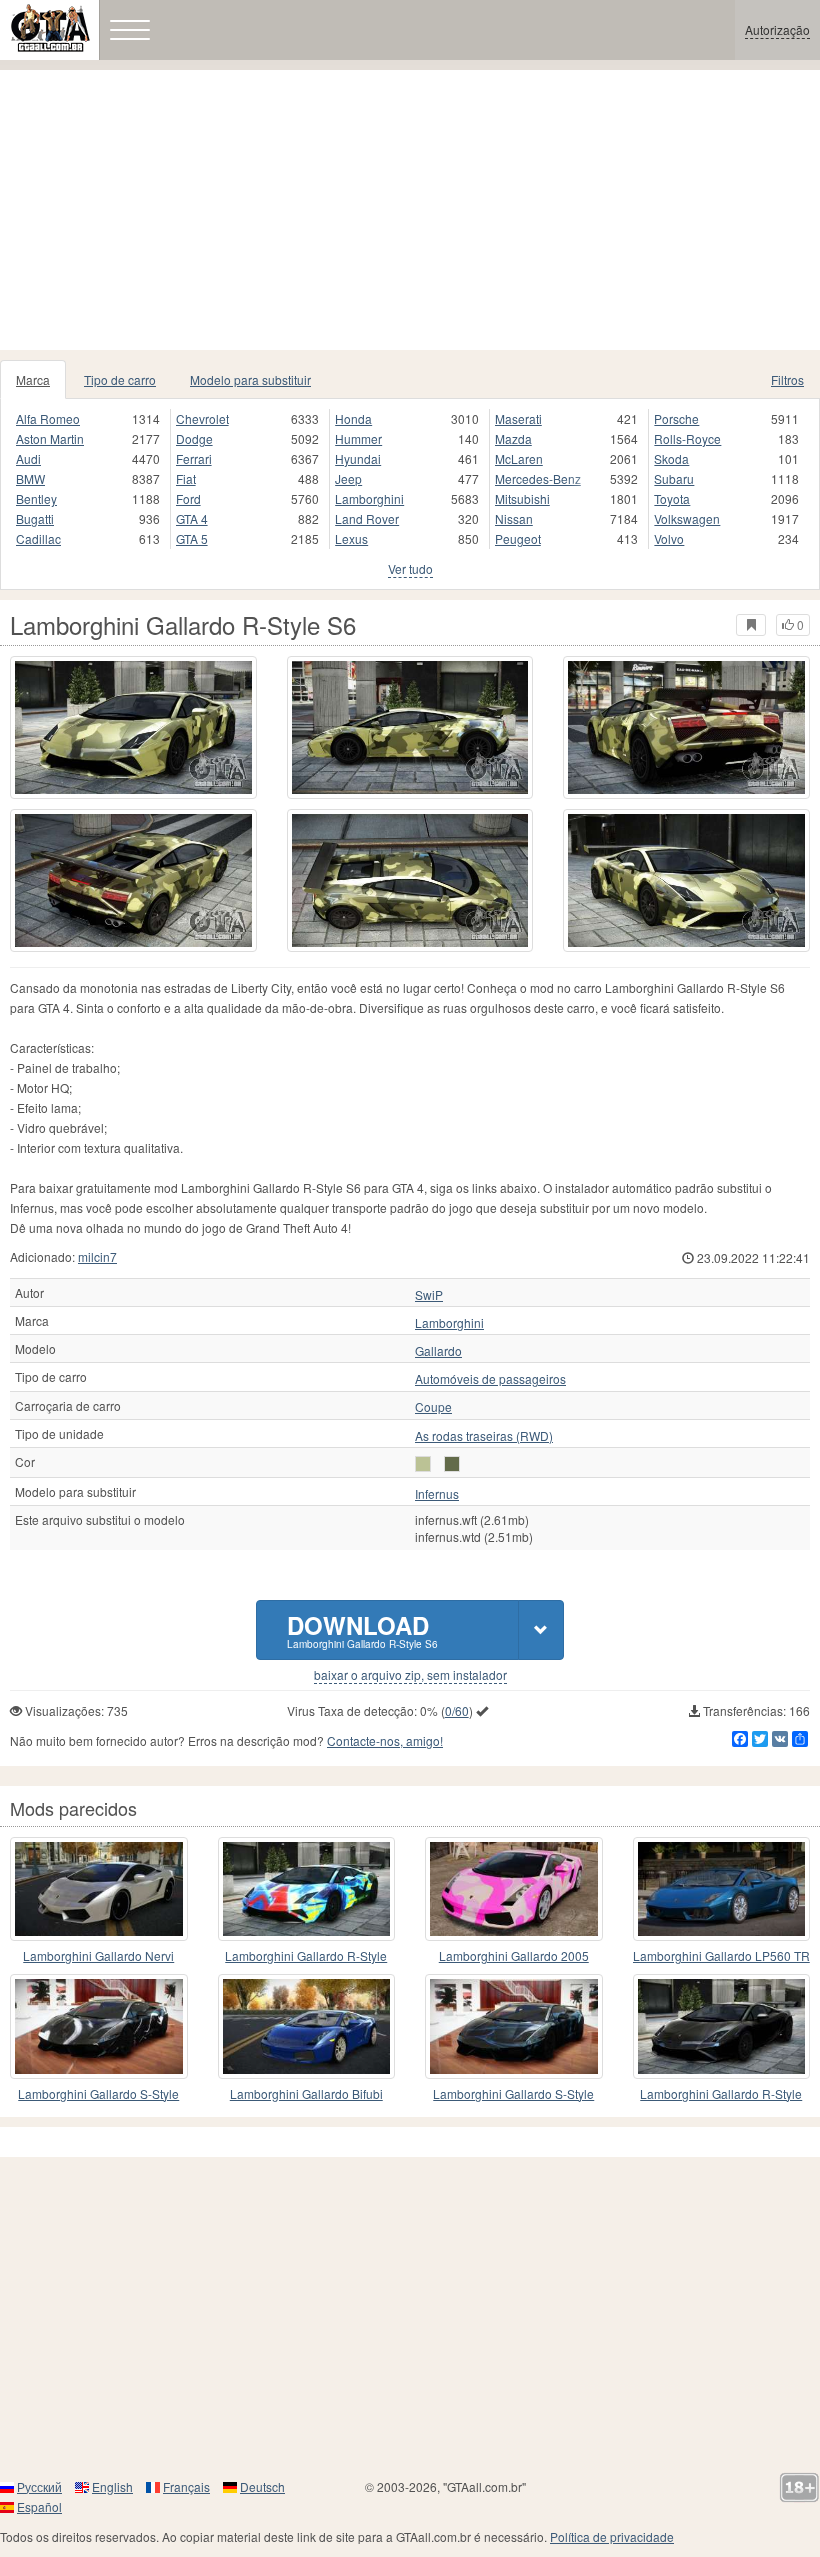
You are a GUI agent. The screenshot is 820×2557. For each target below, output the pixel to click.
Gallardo (438, 1351)
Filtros (787, 379)
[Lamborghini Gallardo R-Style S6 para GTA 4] (133, 727)
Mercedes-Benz (538, 478)
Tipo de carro (120, 379)
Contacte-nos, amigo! (385, 1740)
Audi (28, 458)
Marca (33, 379)
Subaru (674, 478)
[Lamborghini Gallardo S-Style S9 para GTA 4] (514, 2026)
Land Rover (367, 518)
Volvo (669, 538)
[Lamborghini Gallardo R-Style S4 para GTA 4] (307, 1889)
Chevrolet (202, 418)
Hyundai (358, 458)
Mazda (513, 438)
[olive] (452, 1464)
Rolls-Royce (687, 438)
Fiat (186, 478)
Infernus (437, 1494)
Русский (39, 2486)
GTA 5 (192, 538)
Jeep (348, 478)
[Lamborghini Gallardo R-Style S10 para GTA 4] (722, 2026)
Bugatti (35, 518)
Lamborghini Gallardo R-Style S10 (721, 2094)
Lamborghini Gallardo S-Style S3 (98, 2094)
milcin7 (97, 1256)
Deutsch (262, 2486)
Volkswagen (687, 518)
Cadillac (38, 538)
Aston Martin (50, 438)
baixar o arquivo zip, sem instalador (410, 1675)
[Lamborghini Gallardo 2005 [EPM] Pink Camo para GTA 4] (514, 1889)
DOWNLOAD (362, 1629)
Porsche (676, 418)
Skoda (671, 458)
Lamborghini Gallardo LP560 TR (721, 1955)
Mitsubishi (522, 498)
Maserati (518, 418)
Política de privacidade (612, 2536)
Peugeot (518, 538)
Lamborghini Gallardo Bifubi (306, 2093)
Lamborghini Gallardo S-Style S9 (513, 2094)
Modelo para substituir (250, 379)
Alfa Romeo (48, 418)
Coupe (433, 1407)
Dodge (194, 438)
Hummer (358, 438)
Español (39, 2506)
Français (186, 2486)
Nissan (514, 518)
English (112, 2486)
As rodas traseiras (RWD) (484, 1436)
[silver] (423, 1464)
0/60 (457, 1710)
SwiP (429, 1295)
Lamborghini (369, 498)
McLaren (519, 458)
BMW (30, 478)
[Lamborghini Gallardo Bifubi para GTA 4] (307, 2026)
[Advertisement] (410, 210)
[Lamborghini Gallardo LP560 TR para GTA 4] (722, 1889)
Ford (188, 498)
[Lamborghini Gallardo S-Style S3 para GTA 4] (99, 2026)
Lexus (351, 538)
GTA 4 (192, 518)
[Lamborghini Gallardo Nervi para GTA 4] (99, 1889)
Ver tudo (410, 568)
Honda (353, 418)
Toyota (672, 498)
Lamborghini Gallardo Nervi (98, 1955)
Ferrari (194, 458)
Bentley (36, 498)
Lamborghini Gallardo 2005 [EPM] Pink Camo (514, 1956)
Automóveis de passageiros (490, 1379)
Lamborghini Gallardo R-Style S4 (306, 1956)
